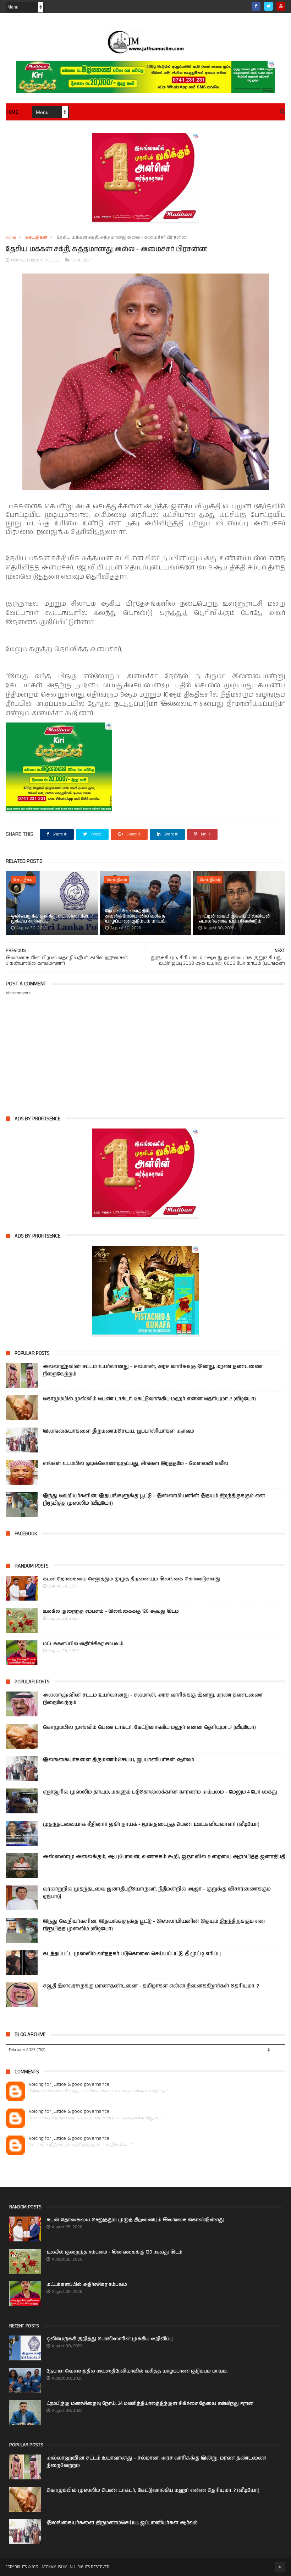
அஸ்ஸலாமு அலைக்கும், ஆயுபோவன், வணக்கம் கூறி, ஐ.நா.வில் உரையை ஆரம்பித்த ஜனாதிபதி (164, 1857)
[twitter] (268, 6)
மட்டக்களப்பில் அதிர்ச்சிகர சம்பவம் (83, 1644)
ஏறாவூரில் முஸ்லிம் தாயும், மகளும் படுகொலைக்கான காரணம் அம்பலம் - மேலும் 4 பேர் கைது (160, 1792)
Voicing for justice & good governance (69, 2085)
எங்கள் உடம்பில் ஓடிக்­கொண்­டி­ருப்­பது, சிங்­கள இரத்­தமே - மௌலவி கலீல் (136, 1463)
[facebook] (256, 6)
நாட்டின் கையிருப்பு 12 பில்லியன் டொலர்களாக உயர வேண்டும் (234, 919)
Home (12, 112)
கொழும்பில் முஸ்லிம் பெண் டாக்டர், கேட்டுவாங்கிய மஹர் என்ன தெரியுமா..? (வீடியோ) (149, 1399)
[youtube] (281, 6)
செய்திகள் (36, 237)
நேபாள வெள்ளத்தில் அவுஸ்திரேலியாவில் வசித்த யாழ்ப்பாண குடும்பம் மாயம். (136, 916)
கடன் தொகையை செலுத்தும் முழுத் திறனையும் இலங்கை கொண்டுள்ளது (132, 1579)
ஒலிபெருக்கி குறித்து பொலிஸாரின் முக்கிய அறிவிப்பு (50, 919)
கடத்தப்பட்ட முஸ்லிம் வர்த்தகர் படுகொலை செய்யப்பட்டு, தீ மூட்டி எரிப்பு (132, 1954)
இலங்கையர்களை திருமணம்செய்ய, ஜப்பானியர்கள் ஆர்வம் (119, 1431)
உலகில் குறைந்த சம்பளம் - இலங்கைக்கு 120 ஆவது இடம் (111, 1611)
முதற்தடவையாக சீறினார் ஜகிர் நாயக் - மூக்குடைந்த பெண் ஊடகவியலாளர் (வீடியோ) (151, 1824)
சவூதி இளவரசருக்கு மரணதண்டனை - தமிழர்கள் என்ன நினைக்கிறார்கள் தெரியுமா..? (151, 1986)
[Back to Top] (280, 2567)
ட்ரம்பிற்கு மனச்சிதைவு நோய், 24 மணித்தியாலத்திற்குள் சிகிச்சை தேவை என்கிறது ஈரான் (150, 2404)
